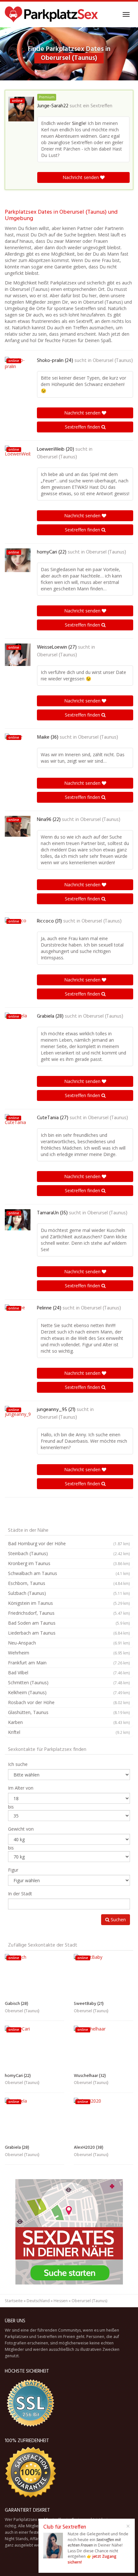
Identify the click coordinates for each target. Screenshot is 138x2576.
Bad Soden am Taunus (69, 1623)
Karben (69, 1722)
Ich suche (18, 1764)
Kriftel (69, 1732)
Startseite (14, 2301)
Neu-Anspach (69, 1643)
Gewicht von (21, 1829)
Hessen (61, 2301)
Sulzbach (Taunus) (69, 1593)
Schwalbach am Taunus (69, 1573)
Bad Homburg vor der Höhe (69, 1543)
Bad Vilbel (69, 1673)
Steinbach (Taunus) (69, 1553)
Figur (13, 1870)
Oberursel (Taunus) (113, 361)
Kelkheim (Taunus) (69, 1692)
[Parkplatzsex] (51, 14)
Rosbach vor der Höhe (69, 1702)
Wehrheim (69, 1653)
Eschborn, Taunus (69, 1583)
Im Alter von (21, 1788)
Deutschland (38, 2301)
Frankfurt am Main (69, 1663)
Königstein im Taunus (69, 1603)
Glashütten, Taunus (69, 1712)
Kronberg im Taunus (69, 1563)
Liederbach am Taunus (69, 1633)
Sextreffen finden (83, 427)
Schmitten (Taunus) (69, 1682)
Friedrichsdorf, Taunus (69, 1613)
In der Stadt (20, 1894)
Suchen (118, 1920)
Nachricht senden (81, 177)
